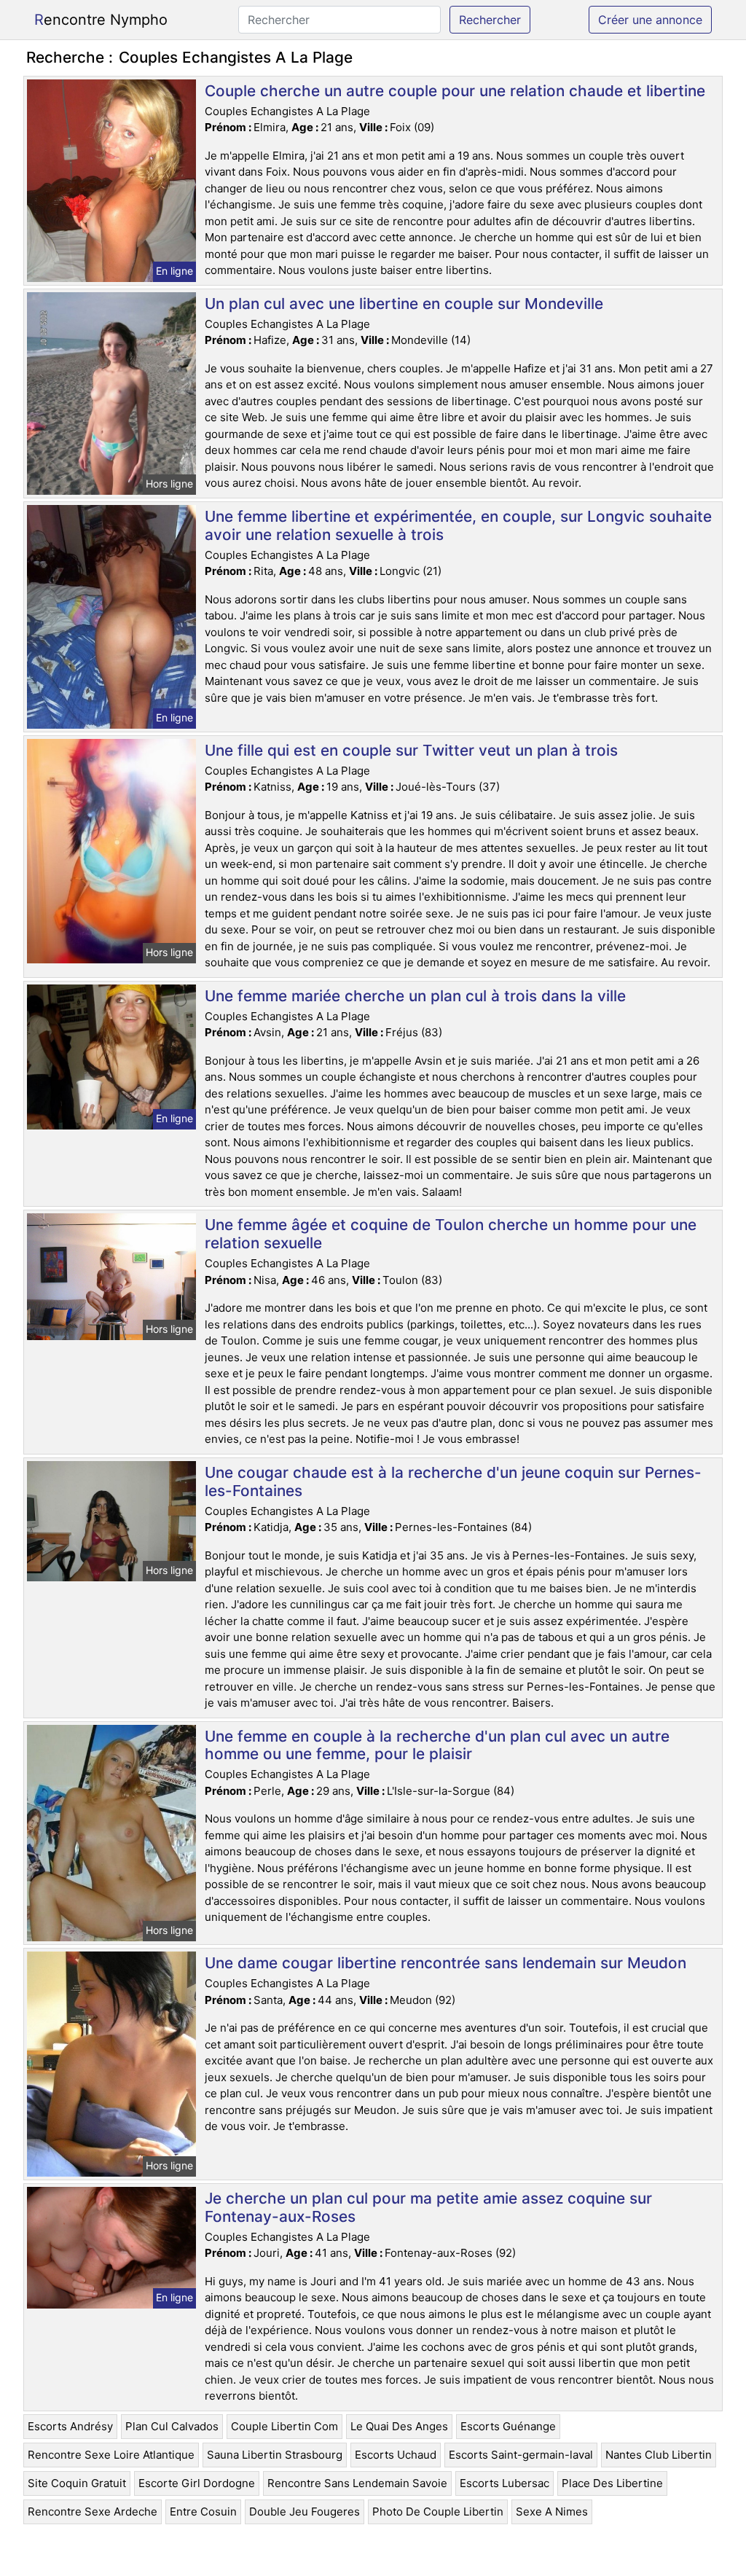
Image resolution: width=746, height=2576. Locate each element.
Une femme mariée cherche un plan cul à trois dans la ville (415, 996)
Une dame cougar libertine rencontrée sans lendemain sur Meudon (445, 1963)
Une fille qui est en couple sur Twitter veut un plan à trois (411, 750)
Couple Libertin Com (284, 2426)
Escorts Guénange (508, 2426)
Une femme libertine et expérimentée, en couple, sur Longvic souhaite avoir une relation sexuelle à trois (458, 525)
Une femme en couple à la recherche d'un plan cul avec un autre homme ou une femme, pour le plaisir (437, 1745)
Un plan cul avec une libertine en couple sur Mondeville (404, 304)
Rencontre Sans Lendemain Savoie (357, 2483)
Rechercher (490, 20)
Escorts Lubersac (504, 2483)
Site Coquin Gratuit (77, 2483)
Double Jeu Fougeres (305, 2512)
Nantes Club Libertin (659, 2455)
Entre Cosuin (203, 2512)
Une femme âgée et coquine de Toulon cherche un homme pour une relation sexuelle (451, 1234)
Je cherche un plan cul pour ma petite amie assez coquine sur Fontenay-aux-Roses (428, 2207)
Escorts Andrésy (70, 2426)
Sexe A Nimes (552, 2512)
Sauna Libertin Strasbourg (275, 2455)
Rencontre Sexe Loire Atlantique (111, 2455)
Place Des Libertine (612, 2483)
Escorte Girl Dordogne (197, 2483)
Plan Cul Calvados (172, 2426)
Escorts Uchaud (396, 2455)
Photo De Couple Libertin (438, 2512)
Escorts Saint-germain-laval (521, 2455)
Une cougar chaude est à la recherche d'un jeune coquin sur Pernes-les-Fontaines (453, 1481)
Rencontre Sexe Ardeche (93, 2512)
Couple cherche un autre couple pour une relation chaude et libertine (455, 91)
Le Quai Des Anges (399, 2426)
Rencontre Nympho (101, 20)
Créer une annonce (650, 20)
